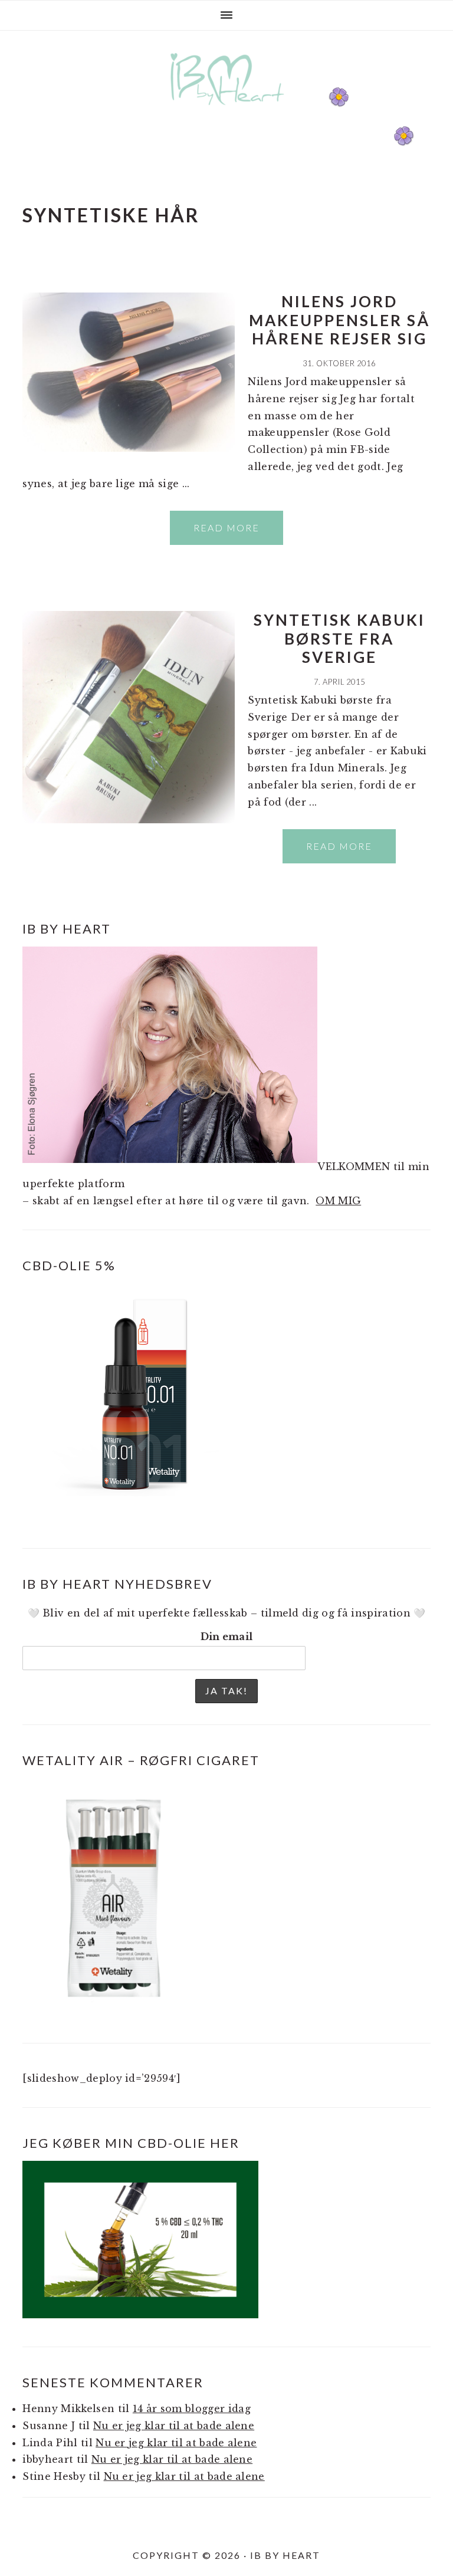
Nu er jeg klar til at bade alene (174, 2426)
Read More (226, 528)
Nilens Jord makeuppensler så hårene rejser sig (339, 320)
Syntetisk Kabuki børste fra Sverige (339, 638)
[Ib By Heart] (227, 111)
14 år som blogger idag (192, 2409)
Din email (227, 1637)
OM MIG (338, 1201)
